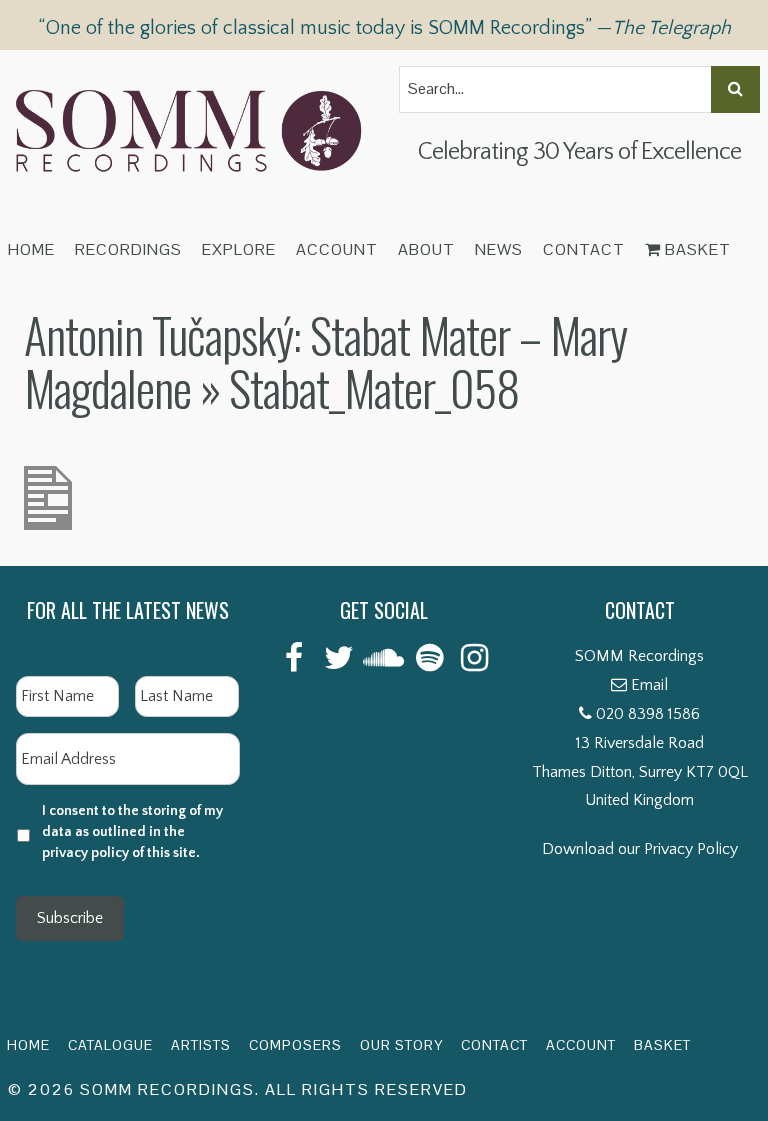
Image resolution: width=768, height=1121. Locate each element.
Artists (201, 1045)
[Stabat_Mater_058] (48, 480)
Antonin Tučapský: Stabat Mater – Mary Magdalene (325, 361)
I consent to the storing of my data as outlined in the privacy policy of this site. (132, 832)
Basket (696, 249)
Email (649, 685)
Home (31, 249)
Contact (584, 249)
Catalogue (110, 1045)
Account (337, 249)
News (499, 249)
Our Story (401, 1045)
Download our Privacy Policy (640, 849)
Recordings (128, 249)
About (426, 249)
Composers (295, 1045)
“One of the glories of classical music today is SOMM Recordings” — (384, 28)
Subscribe (70, 918)
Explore (239, 249)
